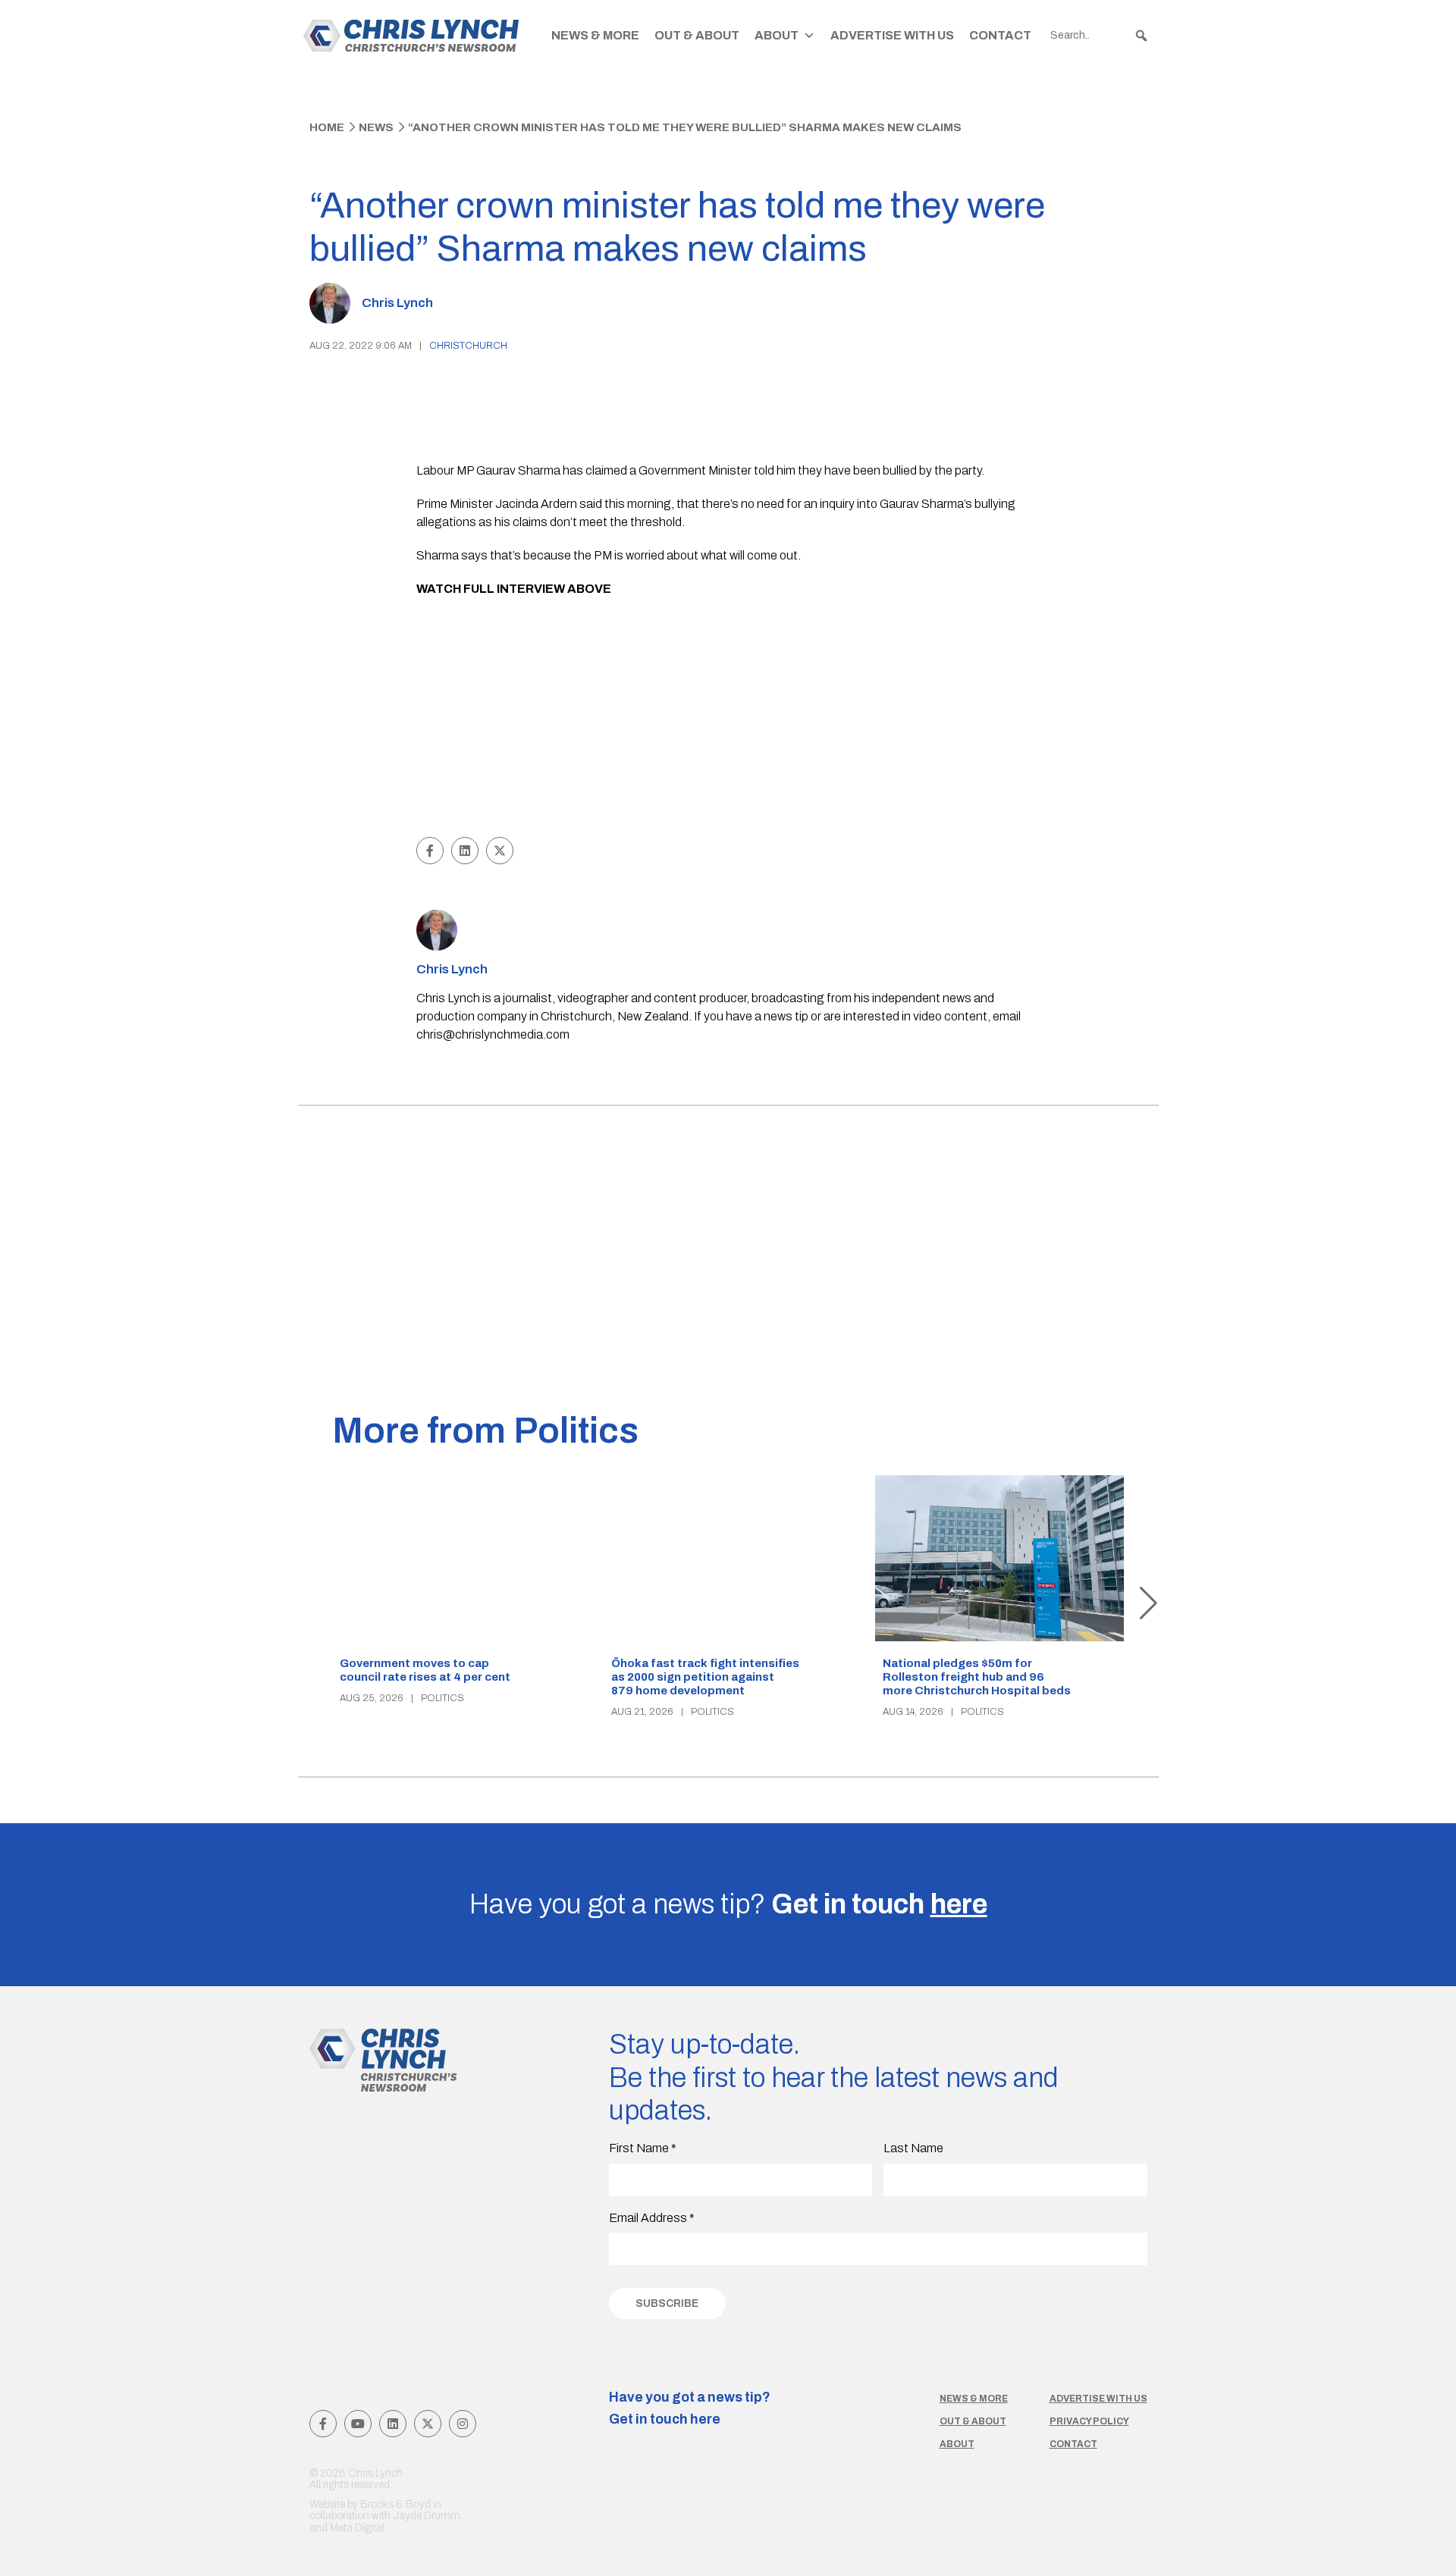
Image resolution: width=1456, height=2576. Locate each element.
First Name (643, 2148)
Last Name (913, 2148)
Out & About (697, 35)
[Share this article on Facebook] (430, 851)
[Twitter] (428, 2424)
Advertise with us (1098, 2399)
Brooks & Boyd (395, 2504)
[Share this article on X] (500, 851)
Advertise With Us (892, 35)
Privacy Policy (1089, 2421)
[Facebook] (323, 2424)
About (777, 35)
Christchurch (468, 346)
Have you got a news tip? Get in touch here (690, 2408)
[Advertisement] (728, 719)
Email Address (652, 2218)
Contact (1000, 35)
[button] (1141, 36)
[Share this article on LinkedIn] (465, 851)
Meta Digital (357, 2528)
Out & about (973, 2421)
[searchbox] (1100, 36)
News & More (595, 35)
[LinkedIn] (393, 2424)
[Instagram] (463, 2424)
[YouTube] (358, 2424)
